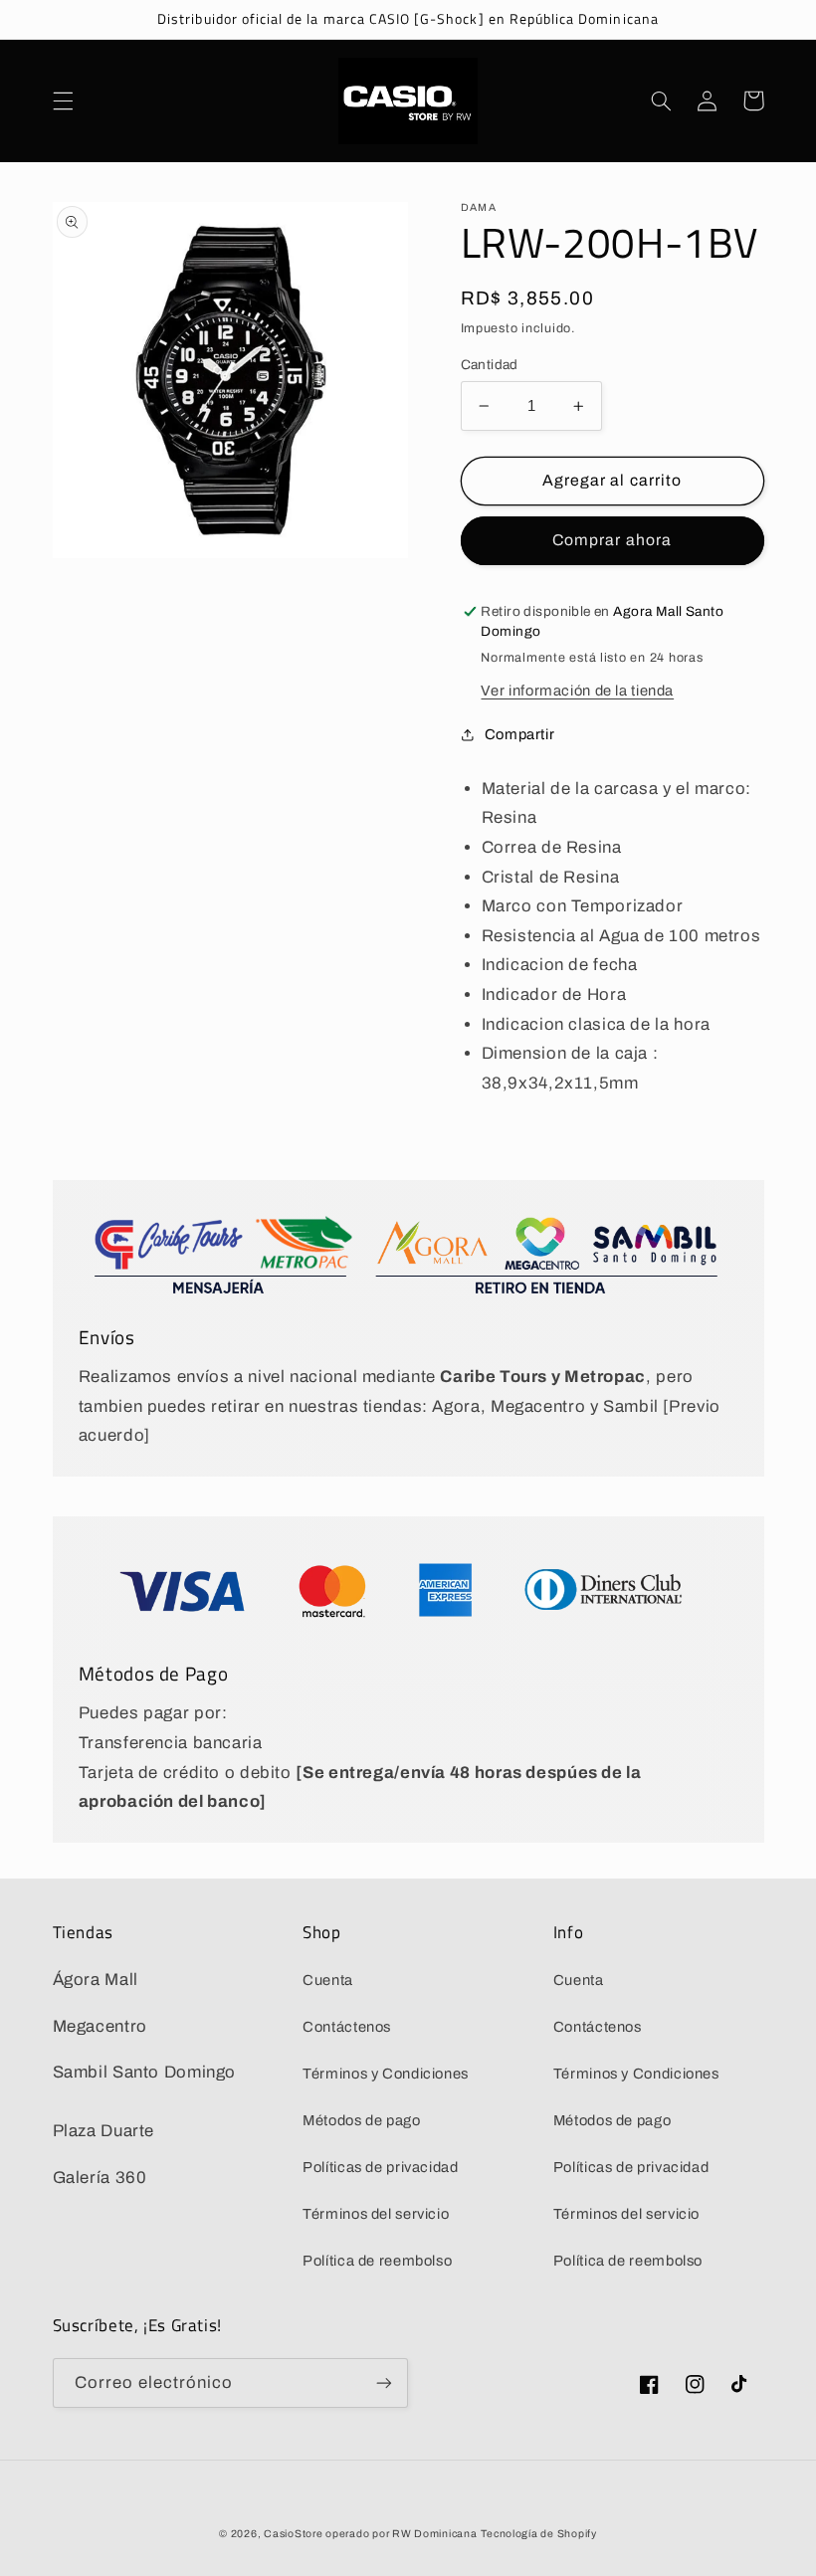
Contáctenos (347, 2027)
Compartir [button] (520, 734)
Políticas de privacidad (381, 2167)
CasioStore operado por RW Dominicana (370, 2534)
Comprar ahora (612, 540)
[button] (63, 100)
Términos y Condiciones (386, 2074)
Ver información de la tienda (577, 691)
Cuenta (328, 1980)
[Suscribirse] (384, 2382)
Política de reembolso (377, 2261)
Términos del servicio (376, 2214)
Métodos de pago (361, 2120)
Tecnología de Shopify (538, 2534)
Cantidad (490, 365)
